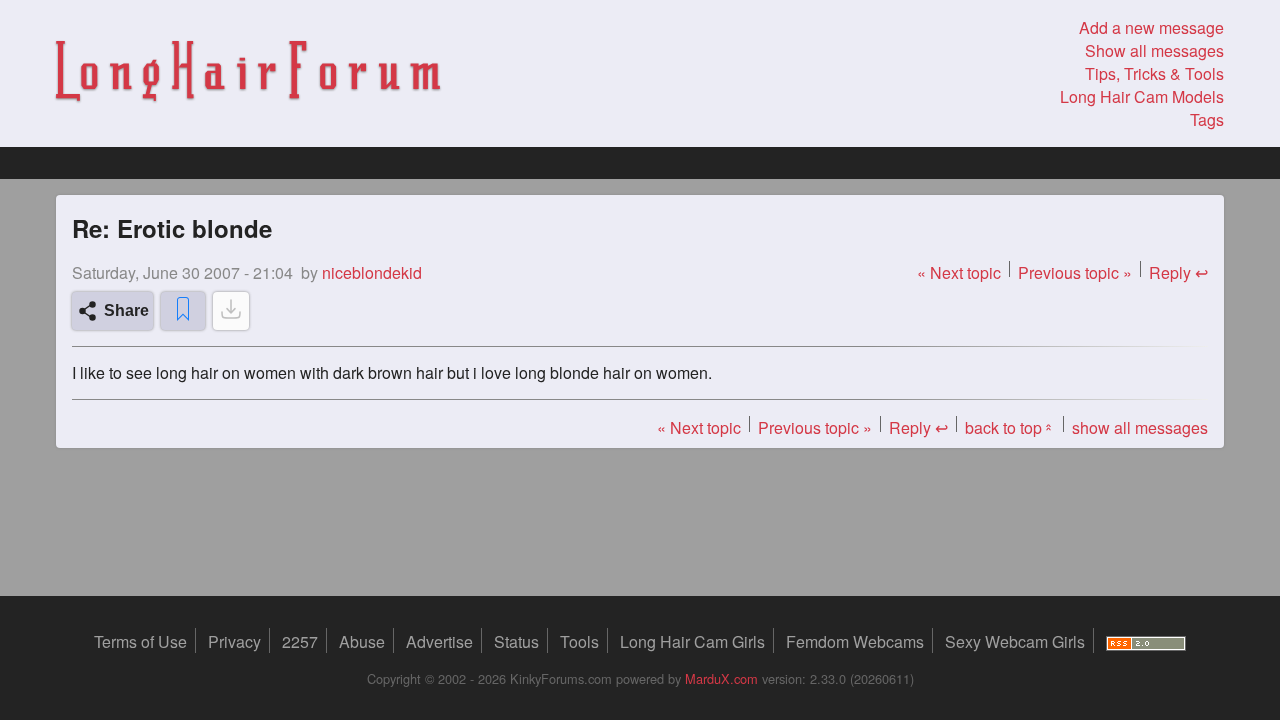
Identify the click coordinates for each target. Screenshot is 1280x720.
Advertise (439, 641)
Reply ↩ (1178, 272)
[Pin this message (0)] (183, 311)
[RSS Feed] (1146, 641)
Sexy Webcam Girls (1015, 641)
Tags (1207, 119)
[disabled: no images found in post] (231, 311)
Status (516, 641)
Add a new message (1151, 27)
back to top (1010, 427)
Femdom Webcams (855, 641)
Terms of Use (140, 641)
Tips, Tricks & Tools (1154, 73)
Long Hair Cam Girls (692, 641)
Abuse (362, 641)
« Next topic (959, 272)
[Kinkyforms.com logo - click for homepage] (248, 74)
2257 (300, 641)
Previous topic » (1075, 272)
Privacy (234, 641)
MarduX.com (721, 678)
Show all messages (1154, 50)
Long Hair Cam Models (1142, 96)
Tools (579, 641)
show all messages (1140, 427)
